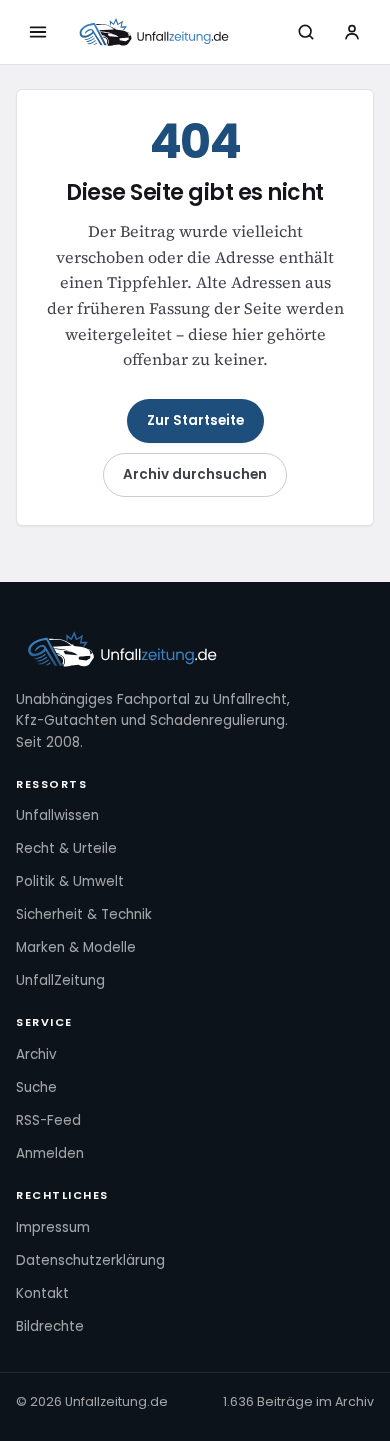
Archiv (36, 1054)
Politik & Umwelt (70, 881)
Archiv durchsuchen (195, 474)
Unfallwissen (57, 815)
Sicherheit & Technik (84, 914)
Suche (36, 1087)
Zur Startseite (195, 420)
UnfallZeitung (60, 980)
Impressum (53, 1227)
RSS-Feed (48, 1120)
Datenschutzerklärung (90, 1260)
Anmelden (50, 1153)
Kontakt (42, 1293)
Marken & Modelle (76, 947)
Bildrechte (50, 1326)
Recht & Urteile (66, 848)
